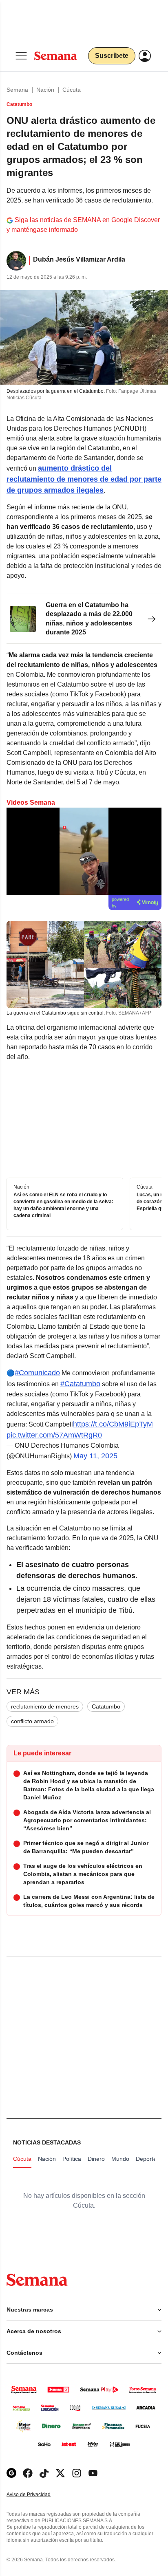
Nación (45, 90)
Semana (17, 90)
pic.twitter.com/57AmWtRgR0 (54, 1435)
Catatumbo (106, 1706)
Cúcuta (72, 90)
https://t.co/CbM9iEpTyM (113, 1424)
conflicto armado (32, 1721)
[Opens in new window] (28, 2473)
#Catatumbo (80, 1384)
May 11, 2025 (95, 1456)
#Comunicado (37, 1373)
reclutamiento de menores (45, 1706)
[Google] (11, 2473)
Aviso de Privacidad (37, 2495)
